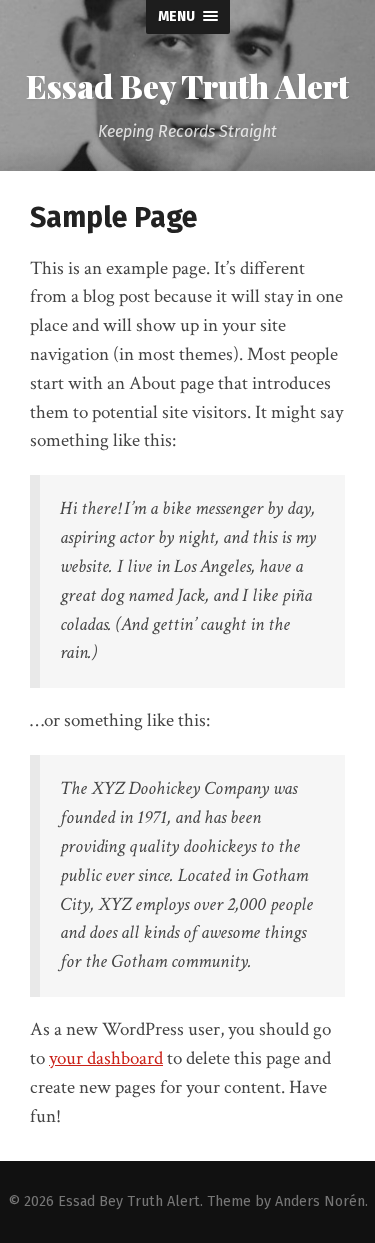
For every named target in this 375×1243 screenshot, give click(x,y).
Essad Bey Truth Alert (187, 85)
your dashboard (106, 1058)
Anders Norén (320, 1201)
